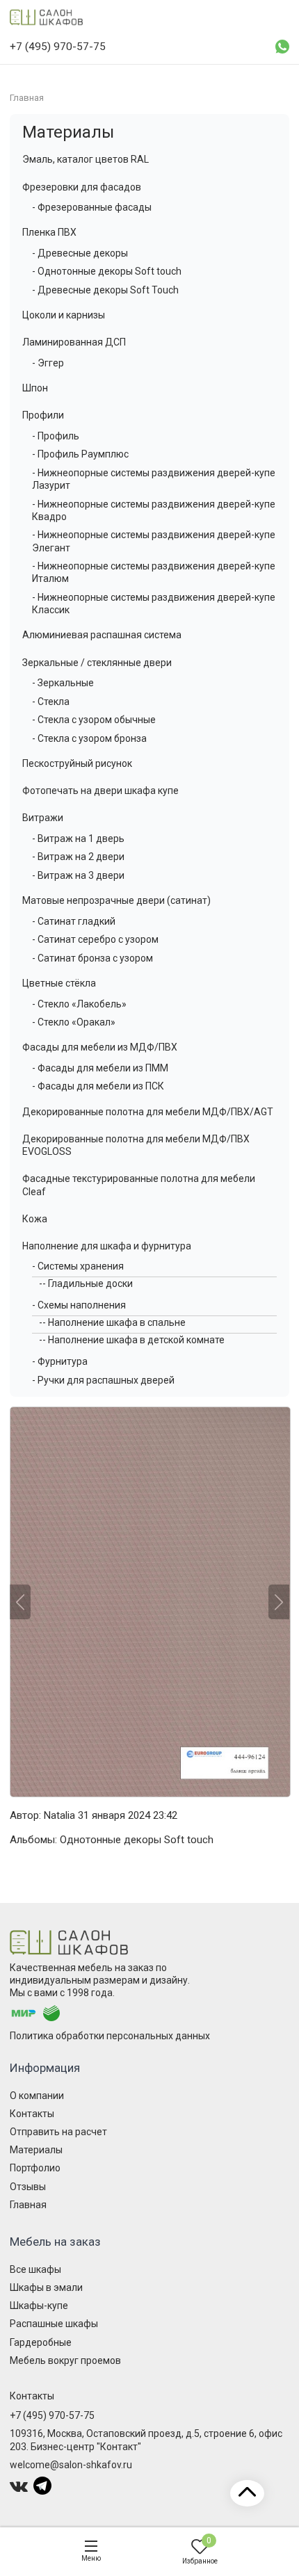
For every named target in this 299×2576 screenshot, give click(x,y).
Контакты (32, 2114)
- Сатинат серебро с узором (95, 939)
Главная (28, 2205)
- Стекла (51, 702)
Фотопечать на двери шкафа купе (100, 791)
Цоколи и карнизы (64, 315)
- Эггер (48, 363)
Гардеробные (41, 2342)
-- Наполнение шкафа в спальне (112, 1322)
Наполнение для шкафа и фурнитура (107, 1246)
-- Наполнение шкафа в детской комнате (132, 1340)
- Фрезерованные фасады (92, 207)
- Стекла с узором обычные (94, 720)
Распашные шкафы (54, 2324)
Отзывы (28, 2187)
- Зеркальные (63, 683)
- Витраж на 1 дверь (78, 839)
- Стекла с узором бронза (89, 738)
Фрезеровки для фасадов (82, 187)
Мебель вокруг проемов (65, 2360)
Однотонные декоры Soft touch (137, 1840)
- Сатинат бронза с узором (92, 958)
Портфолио (35, 2168)
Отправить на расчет (58, 2132)
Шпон (35, 388)
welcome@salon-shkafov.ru (71, 2465)
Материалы (68, 132)
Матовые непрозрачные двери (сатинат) (116, 900)
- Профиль (56, 436)
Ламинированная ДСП (74, 342)
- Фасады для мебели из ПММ (100, 1068)
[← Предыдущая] (20, 1602)
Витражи (43, 818)
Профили (43, 415)
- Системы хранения (78, 1266)
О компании (37, 2096)
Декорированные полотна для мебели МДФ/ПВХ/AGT (148, 1112)
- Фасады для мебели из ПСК (98, 1086)
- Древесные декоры (80, 253)
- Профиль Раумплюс (80, 454)
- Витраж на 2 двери (78, 857)
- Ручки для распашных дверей (103, 1380)
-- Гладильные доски (86, 1283)
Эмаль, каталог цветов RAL (86, 159)
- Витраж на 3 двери (78, 875)
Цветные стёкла (59, 983)
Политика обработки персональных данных (110, 2036)
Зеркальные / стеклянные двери (97, 663)
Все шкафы (35, 2269)
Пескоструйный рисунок (77, 763)
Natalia (59, 1815)
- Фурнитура (60, 1361)
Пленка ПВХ (49, 232)
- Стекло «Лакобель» (79, 1004)
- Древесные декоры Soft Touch (105, 290)
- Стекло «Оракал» (74, 1022)
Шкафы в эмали (46, 2287)
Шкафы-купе (39, 2306)
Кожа (35, 1219)
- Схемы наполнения (79, 1305)
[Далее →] (149, 1602)
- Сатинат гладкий (74, 921)
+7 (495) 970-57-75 (52, 2415)
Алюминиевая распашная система (102, 635)
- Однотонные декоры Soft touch (107, 271)
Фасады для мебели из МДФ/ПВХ (100, 1047)
